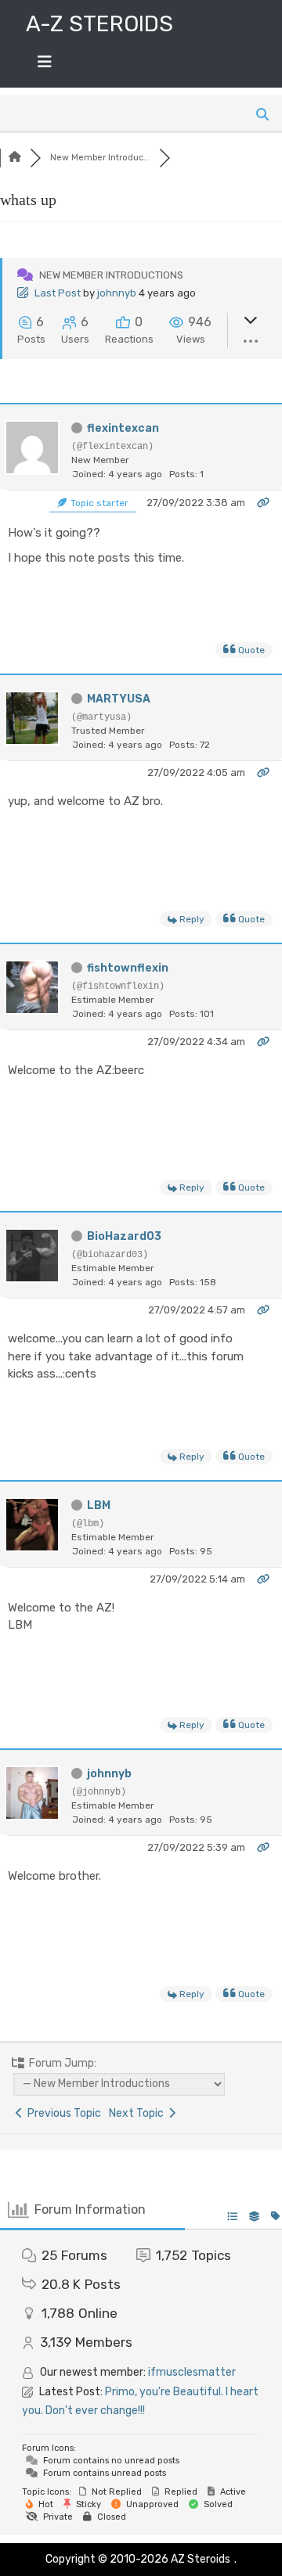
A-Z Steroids (99, 24)
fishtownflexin (128, 968)
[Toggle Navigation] (45, 66)
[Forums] (15, 158)
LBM (99, 1505)
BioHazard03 (124, 1236)
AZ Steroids (201, 2559)
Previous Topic (62, 2113)
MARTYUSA (119, 699)
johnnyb (117, 293)
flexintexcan (123, 428)
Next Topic (139, 2113)
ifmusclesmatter (192, 2372)
